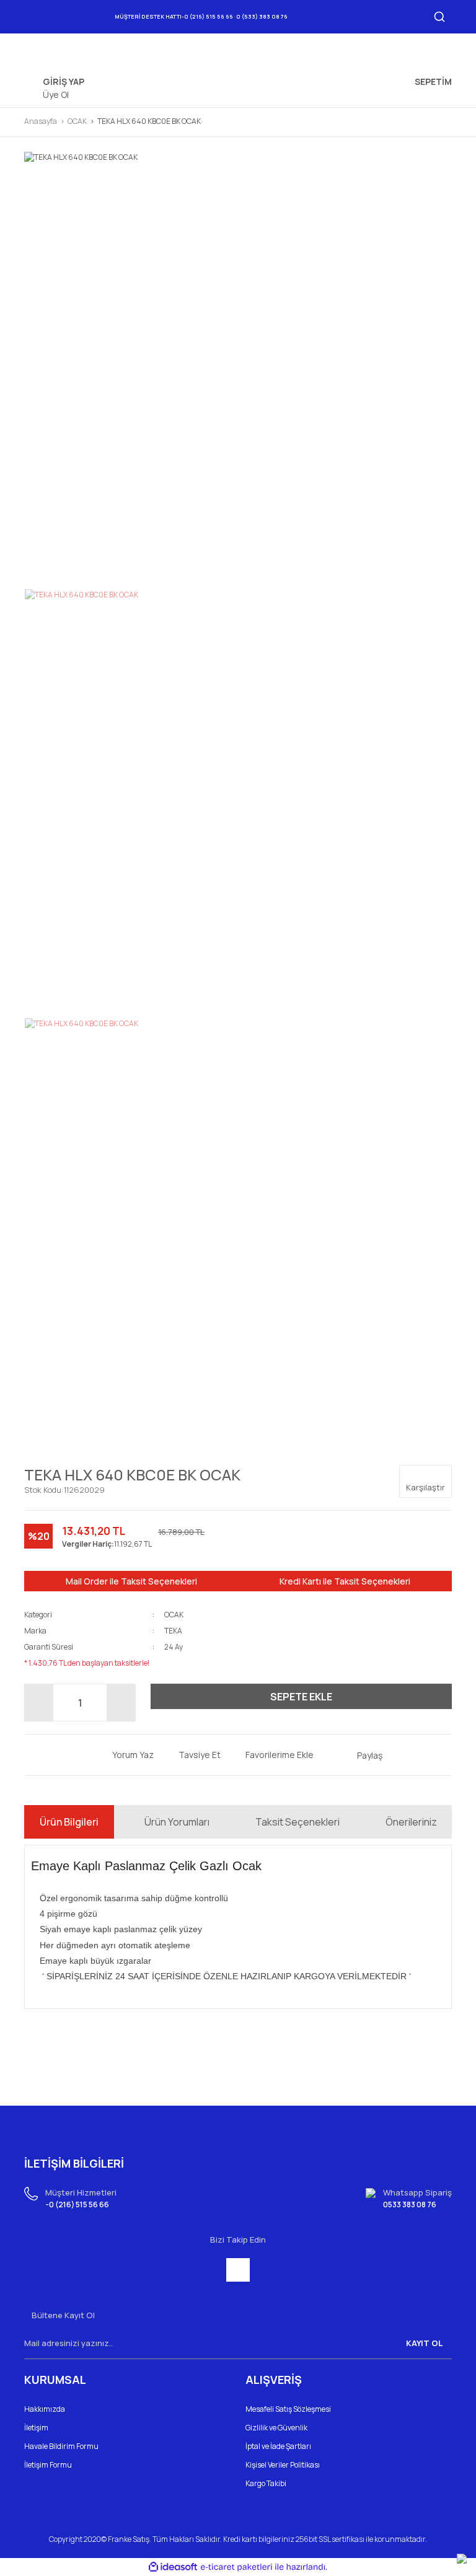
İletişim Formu (48, 2465)
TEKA (173, 1631)
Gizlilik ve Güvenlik (276, 2428)
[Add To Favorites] (270, 1755)
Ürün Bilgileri (69, 1822)
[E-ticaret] (236, 2567)
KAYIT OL (424, 2343)
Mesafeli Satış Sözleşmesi (288, 2409)
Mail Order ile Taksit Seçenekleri (131, 1581)
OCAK (174, 1615)
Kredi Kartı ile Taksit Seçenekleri (345, 1581)
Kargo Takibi (266, 2483)
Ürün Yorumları (177, 1822)
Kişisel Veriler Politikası (283, 2465)
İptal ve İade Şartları (278, 2446)
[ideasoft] (173, 2567)
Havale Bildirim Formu (61, 2446)
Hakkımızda (45, 2409)
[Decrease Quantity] (39, 1703)
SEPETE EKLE (301, 1697)
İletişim (36, 2428)
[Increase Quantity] (121, 1703)
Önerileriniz (411, 1822)
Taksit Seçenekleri (297, 1822)
